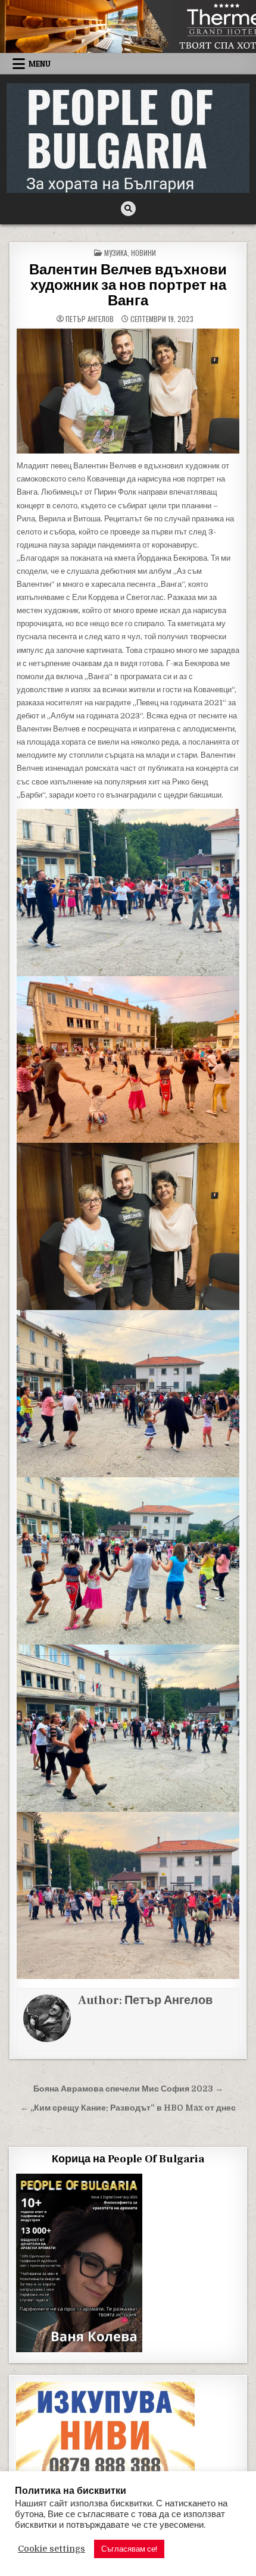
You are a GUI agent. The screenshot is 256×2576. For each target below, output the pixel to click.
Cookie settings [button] (51, 2549)
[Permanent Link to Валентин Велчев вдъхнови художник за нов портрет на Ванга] (128, 391)
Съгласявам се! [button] (129, 2549)
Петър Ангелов (90, 319)
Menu (40, 64)
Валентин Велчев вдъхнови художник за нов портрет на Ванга (128, 286)
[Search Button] (128, 209)
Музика (116, 253)
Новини (143, 253)
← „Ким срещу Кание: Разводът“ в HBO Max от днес (128, 2108)
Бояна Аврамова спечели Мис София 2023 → (128, 2089)
